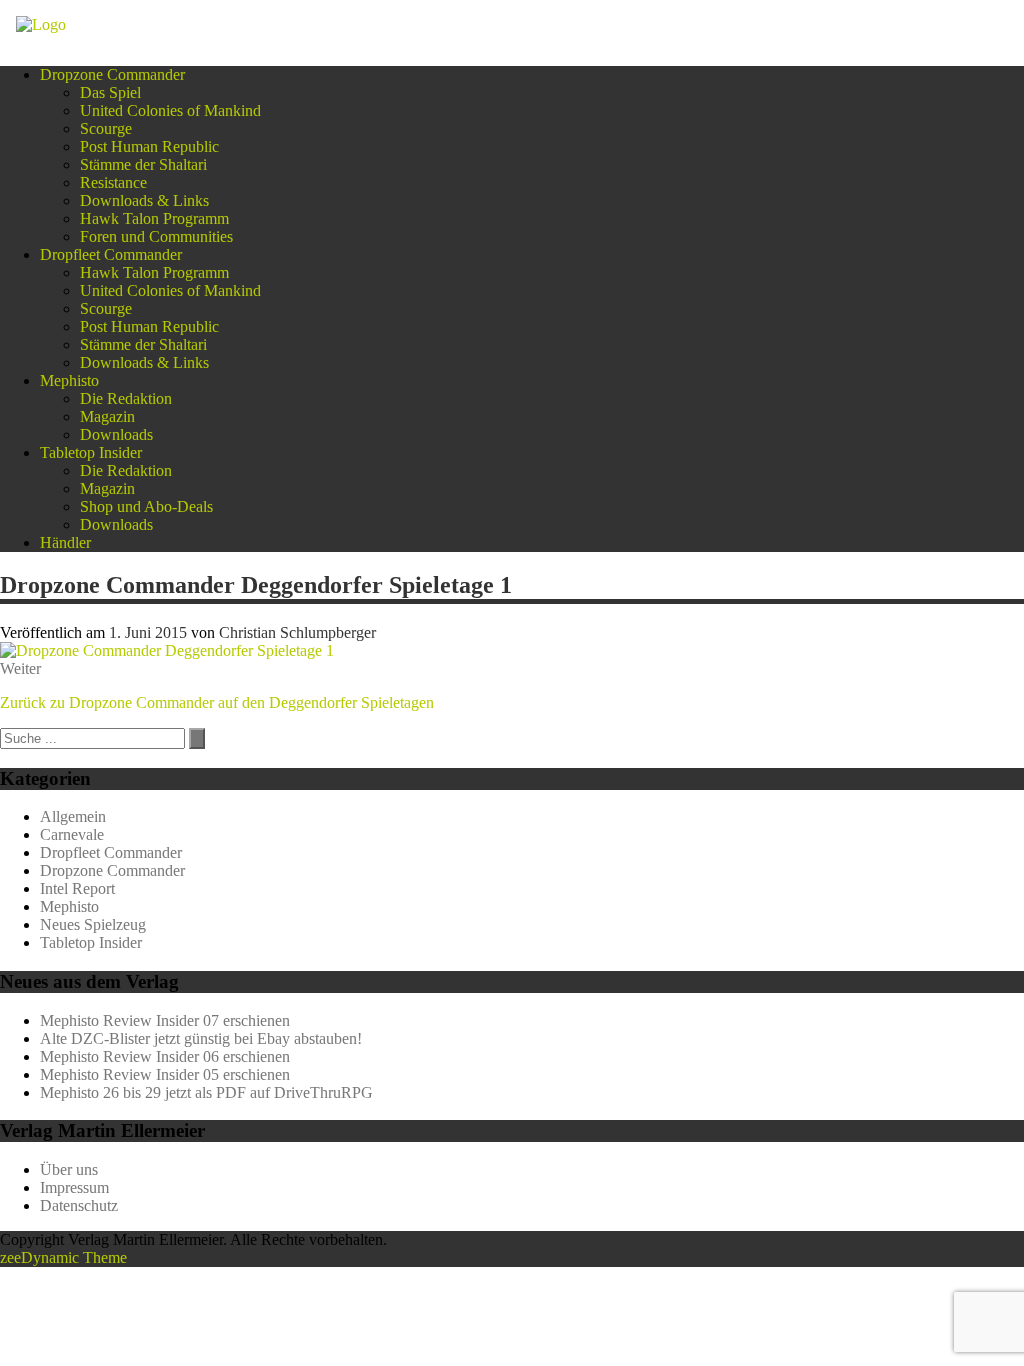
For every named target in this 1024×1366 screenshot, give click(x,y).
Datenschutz (79, 1205)
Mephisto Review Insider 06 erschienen (165, 1056)
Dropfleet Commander (111, 254)
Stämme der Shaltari (143, 164)
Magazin (107, 416)
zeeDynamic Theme (63, 1257)
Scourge (106, 128)
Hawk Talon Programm (154, 218)
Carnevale (72, 834)
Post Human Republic (149, 146)
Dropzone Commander (112, 74)
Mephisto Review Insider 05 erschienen (165, 1074)
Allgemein (73, 816)
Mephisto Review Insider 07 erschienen (165, 1020)
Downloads (116, 434)
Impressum (74, 1187)
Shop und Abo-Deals (146, 506)
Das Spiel (110, 92)
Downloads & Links (144, 200)
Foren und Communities (156, 236)
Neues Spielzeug (93, 924)
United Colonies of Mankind (170, 110)
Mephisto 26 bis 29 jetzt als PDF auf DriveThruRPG (206, 1092)
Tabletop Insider (91, 452)
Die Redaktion (126, 398)
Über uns (69, 1169)
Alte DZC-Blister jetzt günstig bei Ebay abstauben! (201, 1038)
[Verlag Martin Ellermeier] (41, 24)
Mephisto (69, 380)
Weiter (20, 668)
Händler (65, 542)
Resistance (113, 182)
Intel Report (77, 888)
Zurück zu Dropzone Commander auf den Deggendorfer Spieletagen (217, 702)
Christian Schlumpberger (297, 632)
